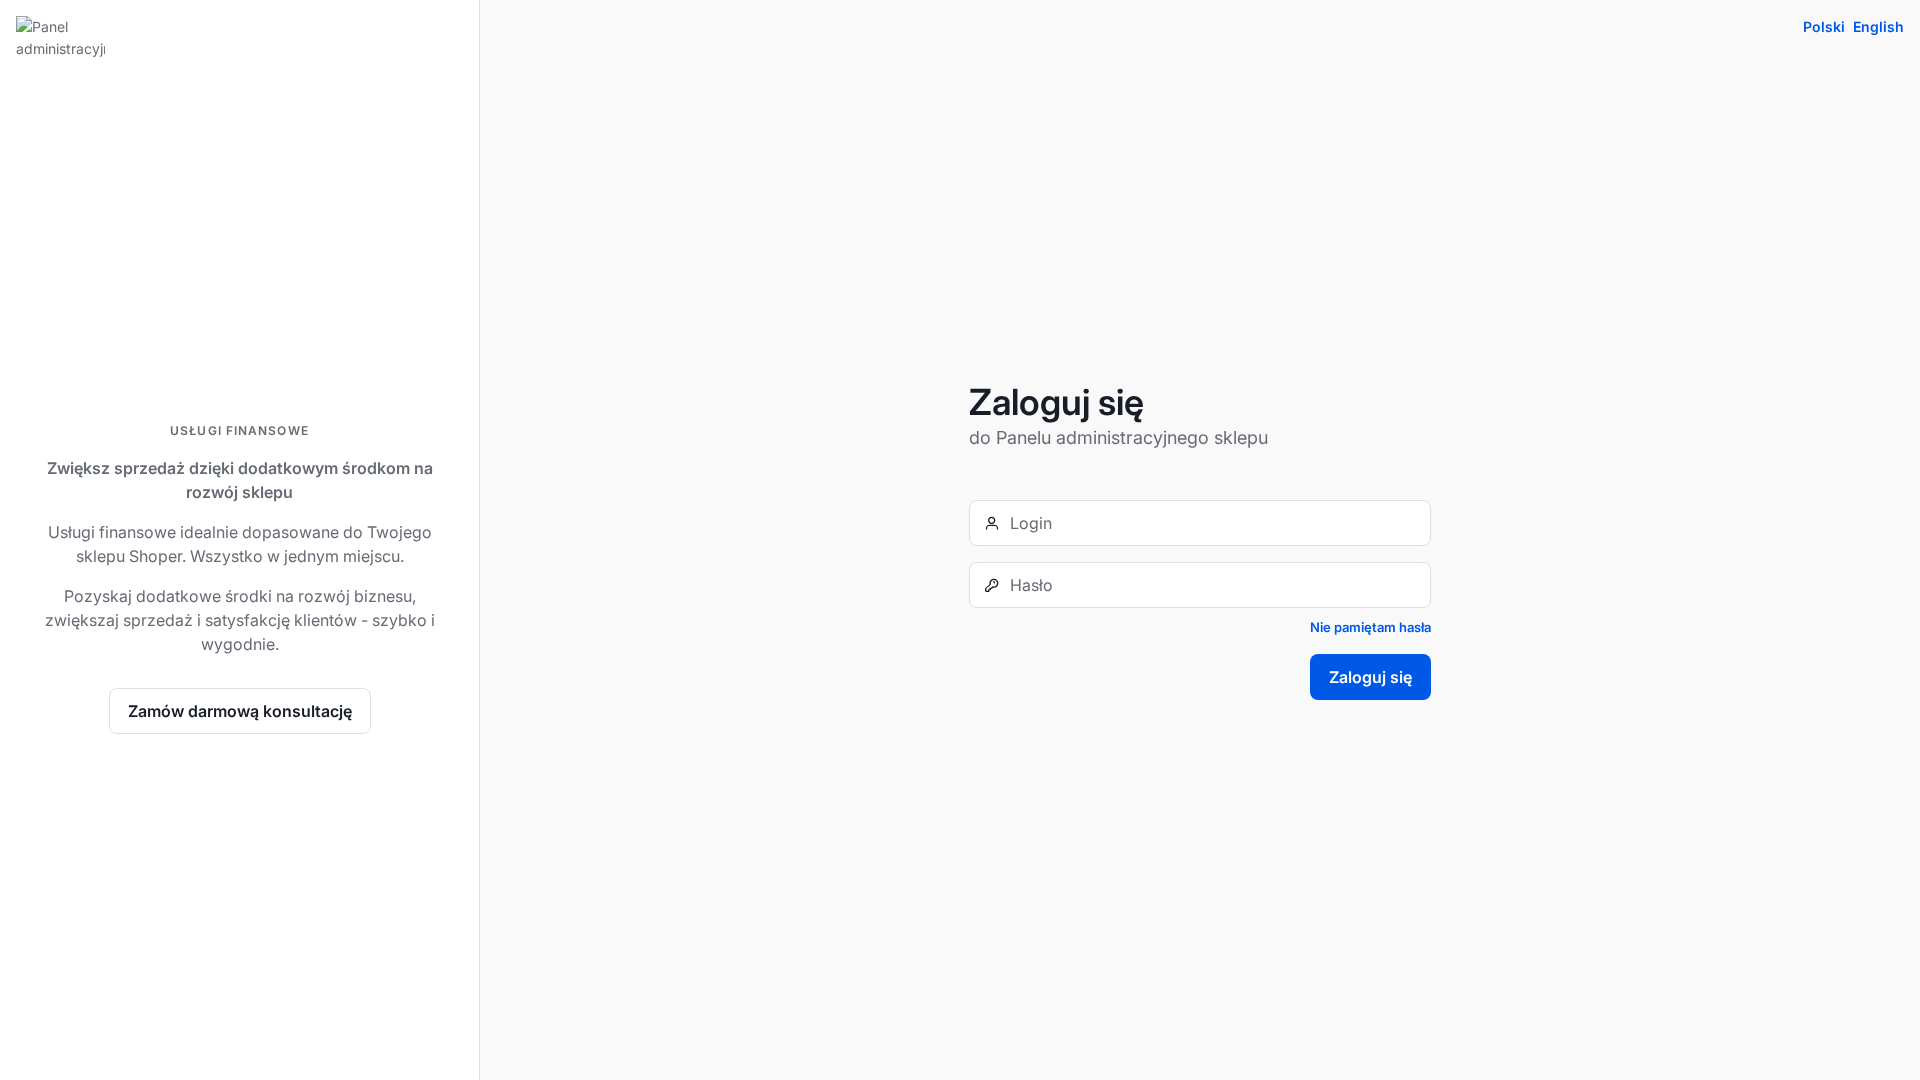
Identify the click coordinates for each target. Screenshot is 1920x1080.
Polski (1824, 26)
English (1878, 26)
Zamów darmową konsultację (240, 711)
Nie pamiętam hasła (1370, 627)
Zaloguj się (1370, 677)
